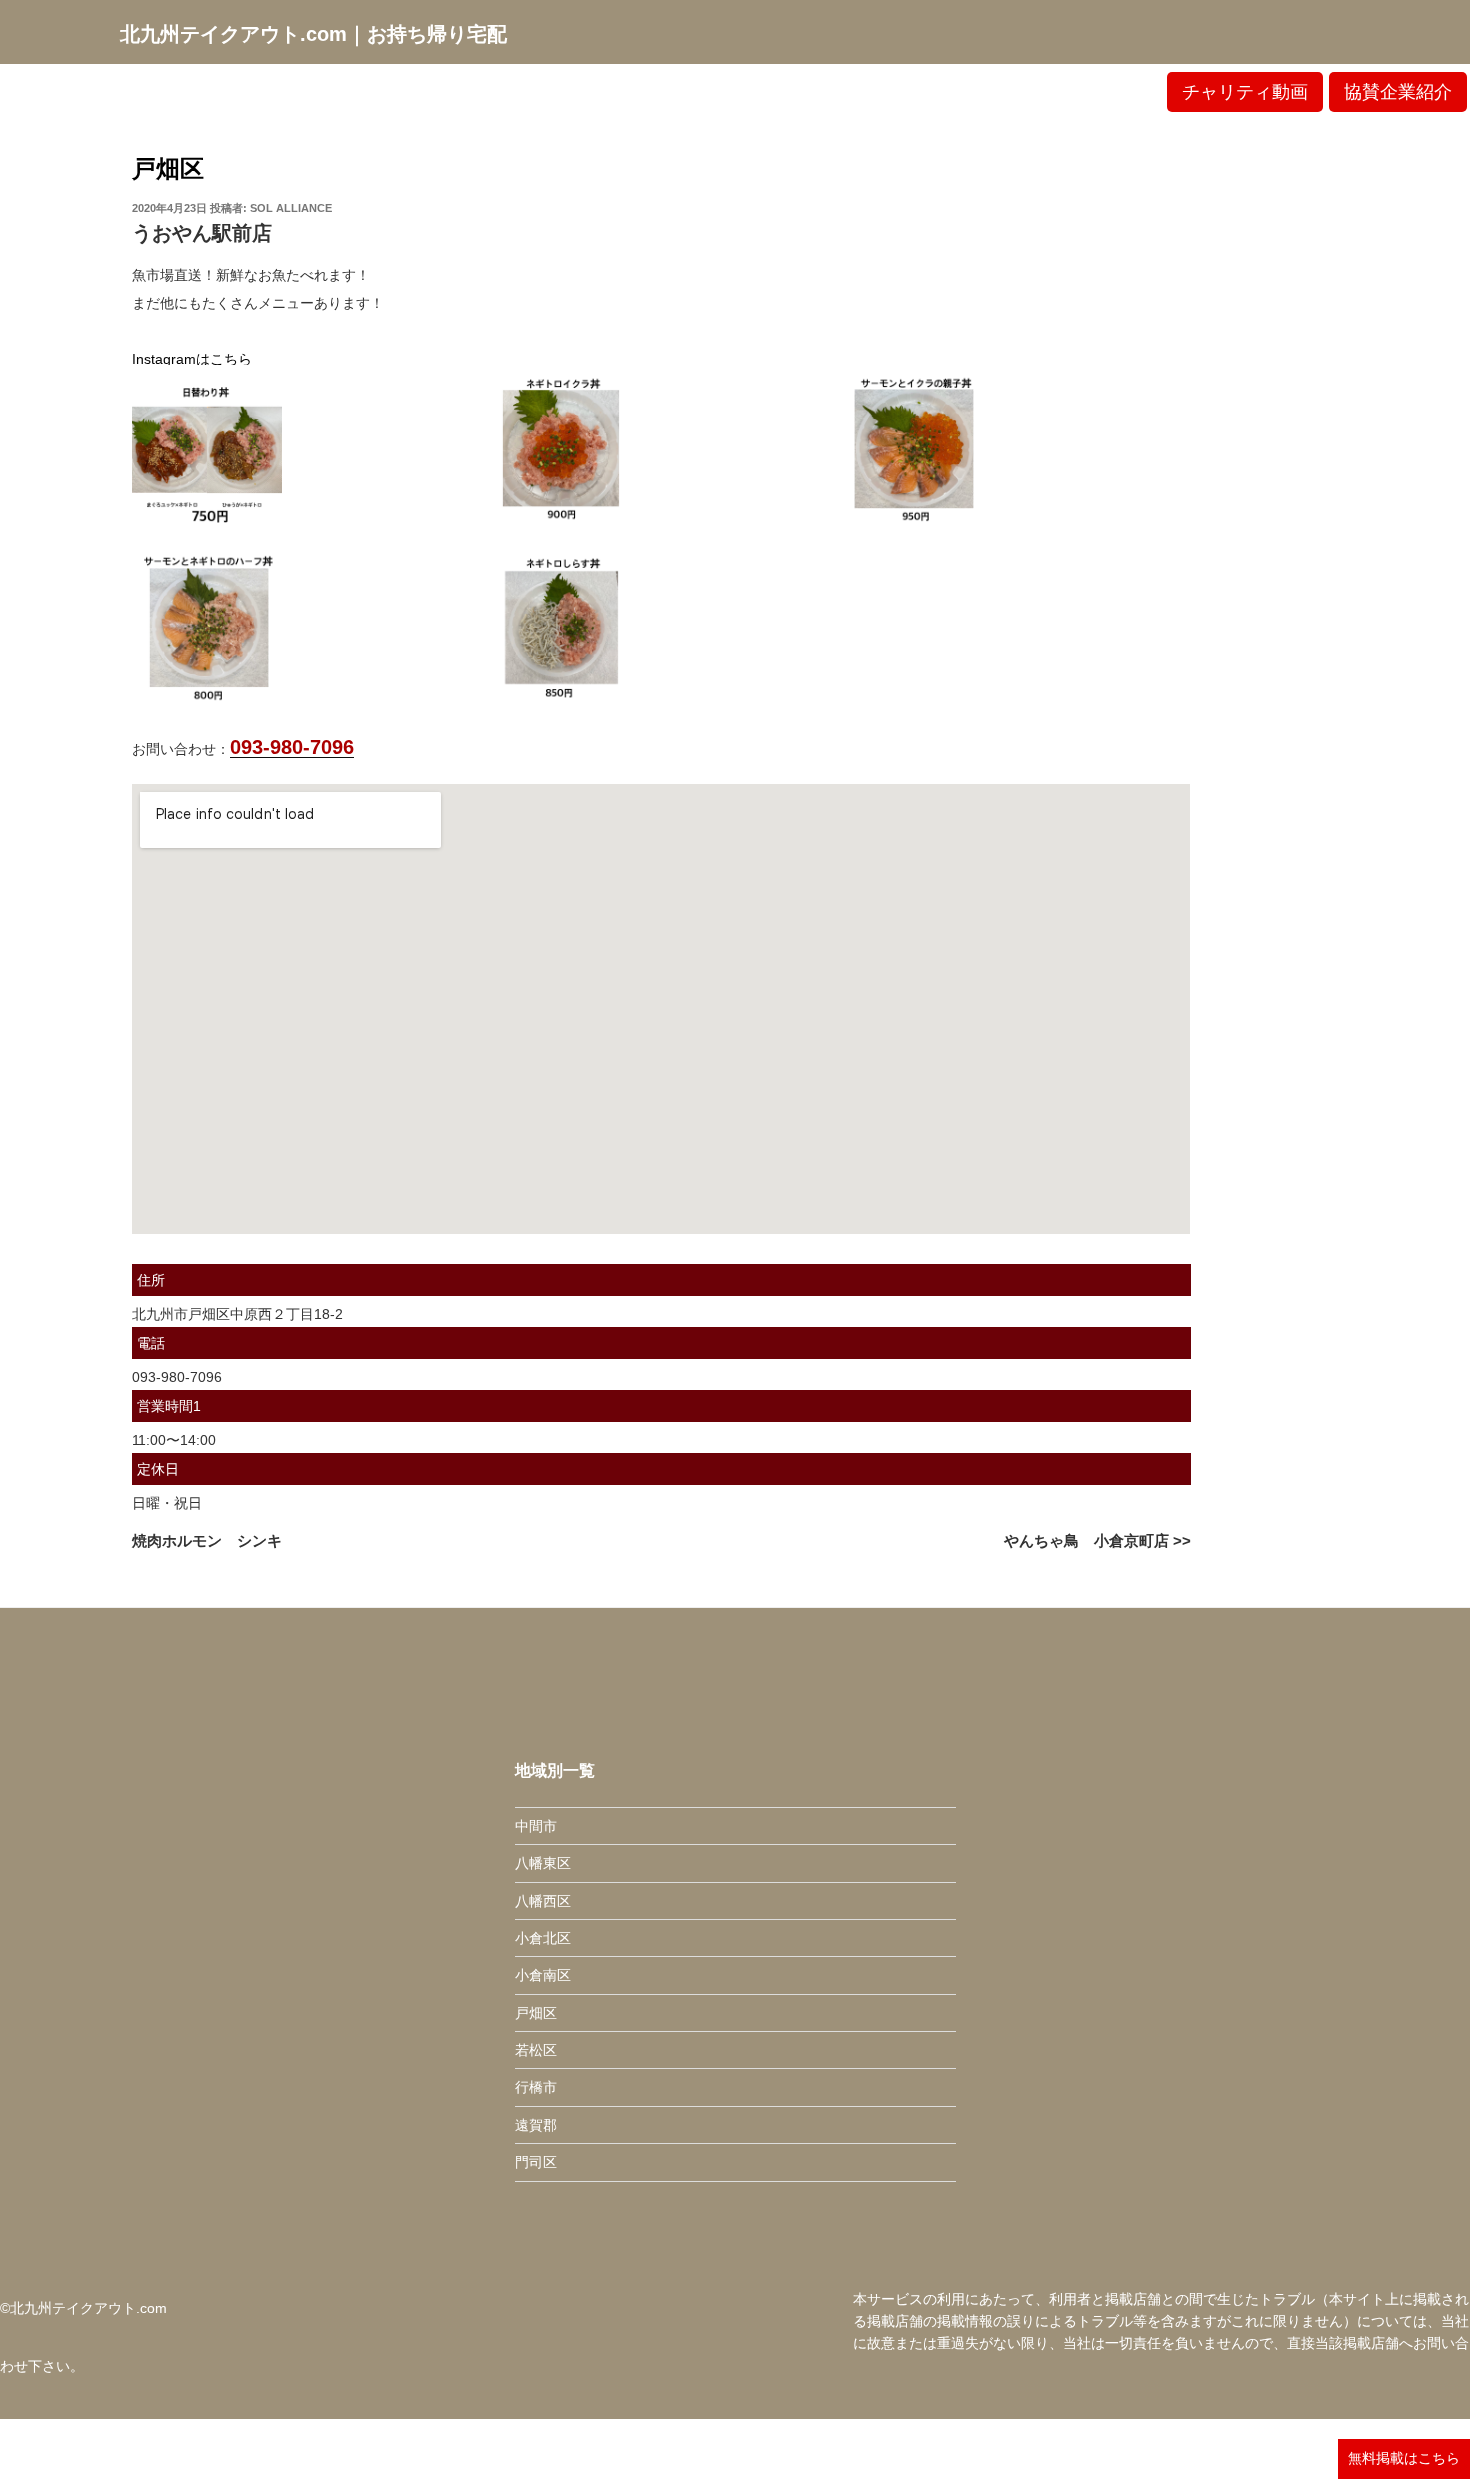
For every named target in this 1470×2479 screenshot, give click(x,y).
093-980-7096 (292, 747)
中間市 (536, 1826)
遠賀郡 (536, 2125)
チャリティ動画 (1245, 92)
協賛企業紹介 (1398, 92)
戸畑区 (168, 168)
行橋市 (536, 2087)
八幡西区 (543, 1901)
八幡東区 (543, 1863)
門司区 (536, 2162)
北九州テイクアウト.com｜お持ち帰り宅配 (313, 34)
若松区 (536, 2050)
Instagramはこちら (192, 359)
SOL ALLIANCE (291, 208)
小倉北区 (543, 1938)
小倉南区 (543, 1975)
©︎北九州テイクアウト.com (83, 2308)
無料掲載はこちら (1404, 2458)
